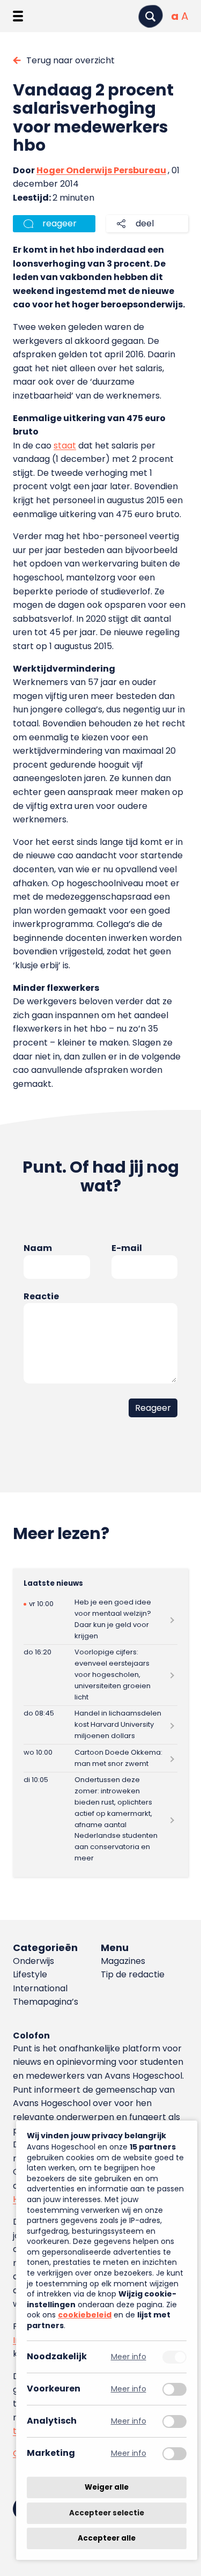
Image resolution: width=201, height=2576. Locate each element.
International (40, 1988)
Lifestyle (30, 1974)
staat (65, 446)
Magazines (123, 1961)
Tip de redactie (133, 1974)
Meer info (129, 2357)
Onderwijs (33, 1961)
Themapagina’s (46, 2002)
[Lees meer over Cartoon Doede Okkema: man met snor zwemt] (100, 1758)
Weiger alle (107, 2487)
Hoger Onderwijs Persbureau (101, 170)
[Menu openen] (18, 16)
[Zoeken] (151, 16)
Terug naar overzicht (70, 60)
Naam (38, 1248)
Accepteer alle (107, 2538)
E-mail (127, 1248)
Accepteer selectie (107, 2513)
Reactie (41, 1296)
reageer (59, 223)
